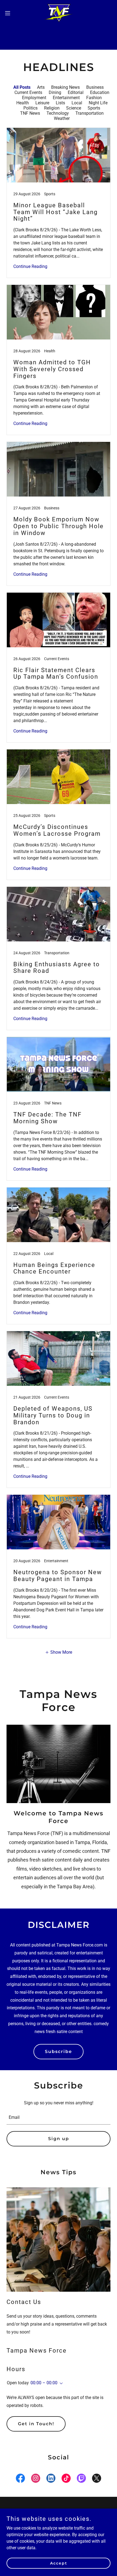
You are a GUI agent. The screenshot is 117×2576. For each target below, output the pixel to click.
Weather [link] (62, 118)
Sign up (59, 2139)
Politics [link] (30, 108)
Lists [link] (60, 103)
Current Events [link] (28, 92)
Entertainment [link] (66, 98)
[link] (59, 13)
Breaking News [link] (65, 87)
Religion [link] (52, 108)
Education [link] (100, 92)
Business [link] (95, 87)
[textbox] (59, 2118)
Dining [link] (55, 92)
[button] (11, 13)
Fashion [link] (94, 98)
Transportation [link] (90, 113)
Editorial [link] (76, 92)
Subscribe (59, 2051)
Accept (59, 2563)
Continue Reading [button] (30, 266)
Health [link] (23, 103)
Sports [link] (94, 108)
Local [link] (77, 103)
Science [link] (74, 108)
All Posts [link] (22, 87)
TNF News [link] (30, 113)
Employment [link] (34, 98)
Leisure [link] (42, 103)
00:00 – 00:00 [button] (44, 2383)
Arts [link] (41, 87)
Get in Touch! (36, 2424)
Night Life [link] (98, 103)
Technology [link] (58, 113)
